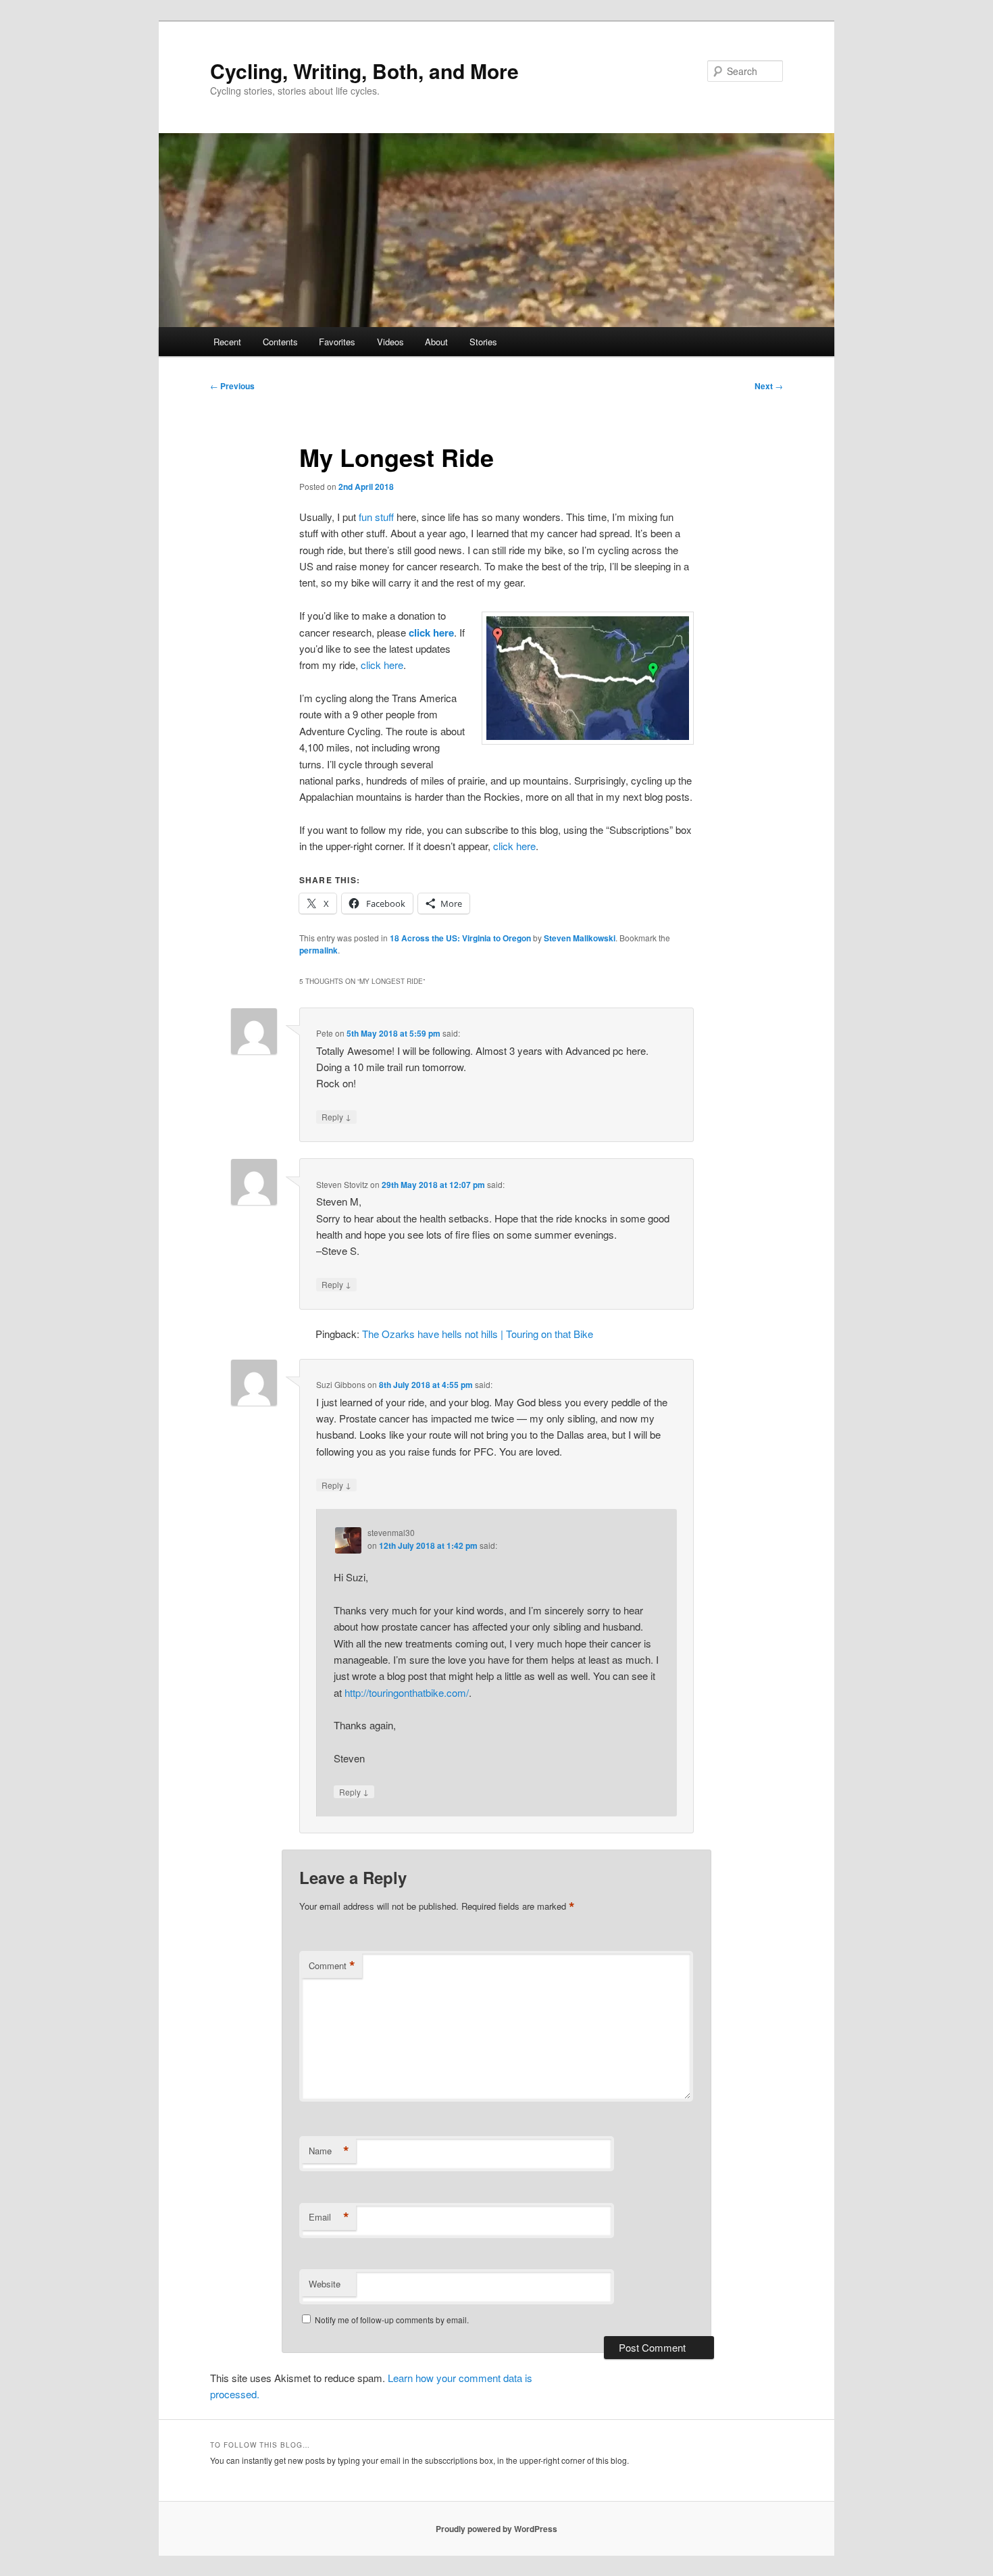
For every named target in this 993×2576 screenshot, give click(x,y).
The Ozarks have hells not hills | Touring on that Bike (478, 1334)
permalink (319, 950)
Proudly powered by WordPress (496, 2529)
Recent (227, 342)
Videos (390, 342)
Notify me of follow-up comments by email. (392, 2320)
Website (325, 2284)
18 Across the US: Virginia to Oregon (460, 938)
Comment (332, 1966)
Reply (336, 1116)
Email (329, 2217)
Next (769, 386)
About (436, 342)
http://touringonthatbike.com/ (407, 1692)
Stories (483, 342)
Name (329, 2151)
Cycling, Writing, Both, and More (364, 71)
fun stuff (376, 517)
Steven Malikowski (580, 938)
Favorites (337, 342)
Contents (280, 342)
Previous (232, 386)
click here (431, 633)
